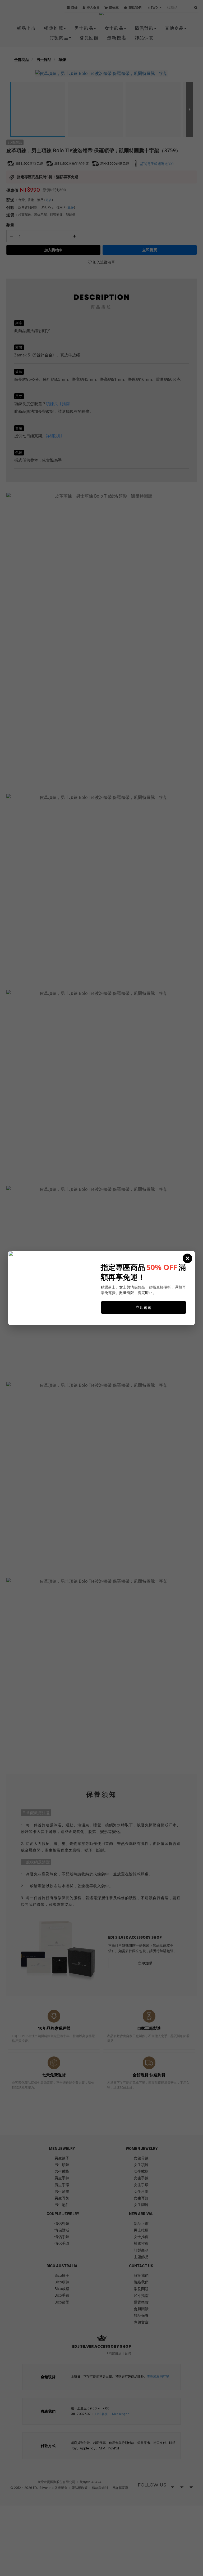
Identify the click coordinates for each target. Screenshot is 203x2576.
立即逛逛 (144, 1307)
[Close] (187, 1258)
